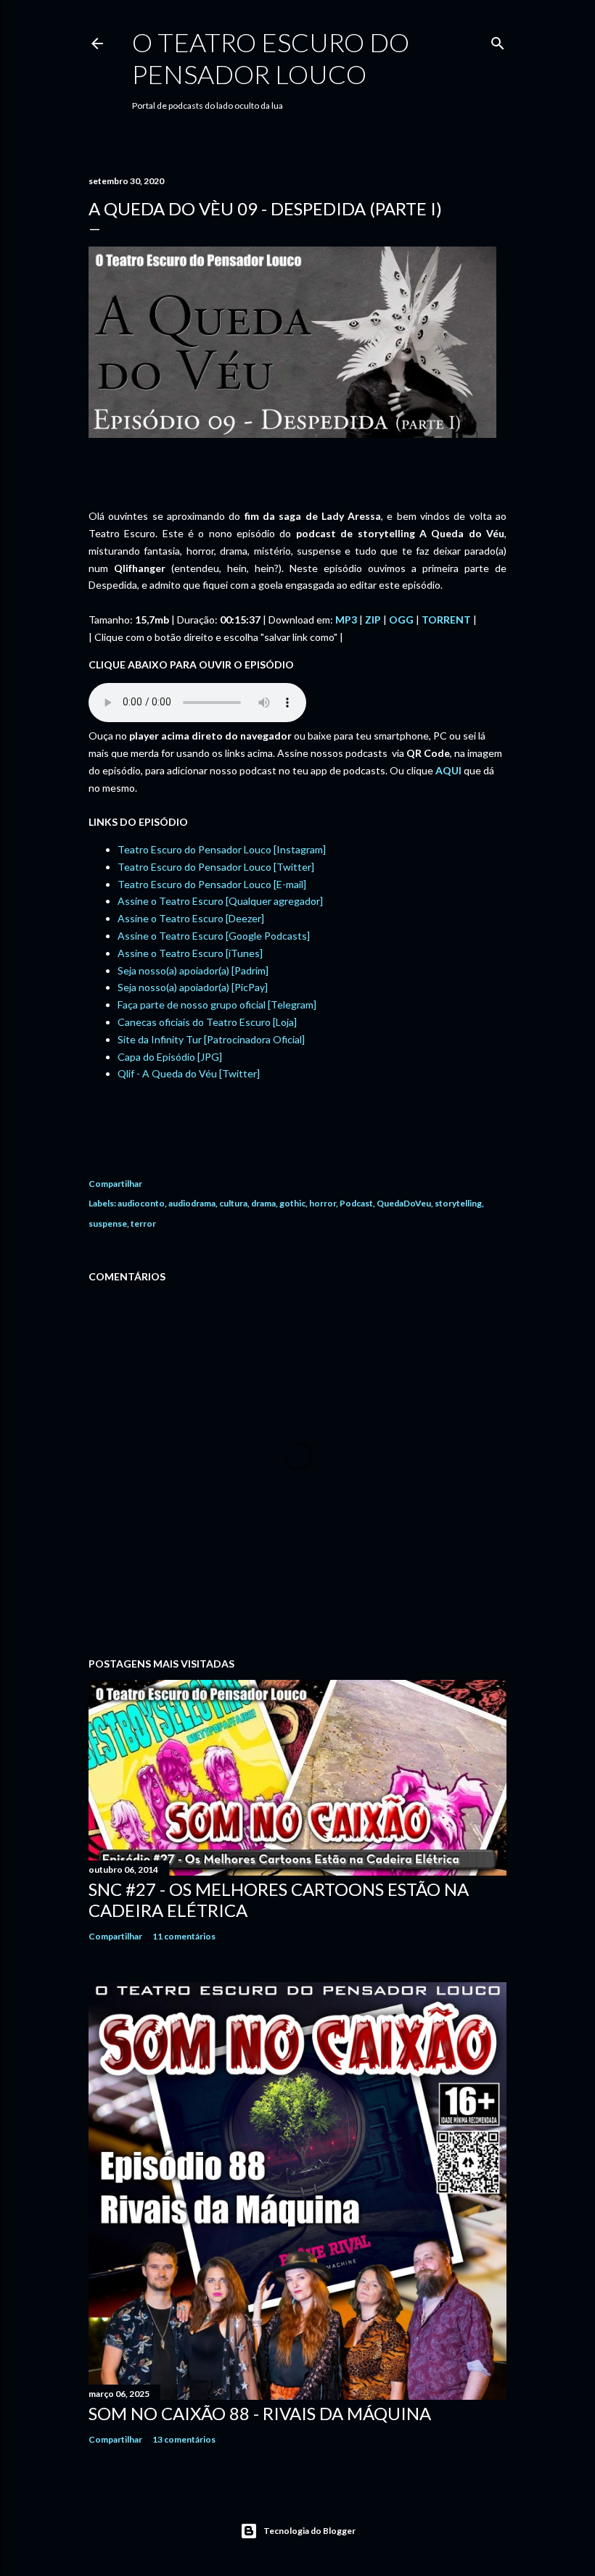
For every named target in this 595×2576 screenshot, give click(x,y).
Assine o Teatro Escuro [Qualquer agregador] (220, 901)
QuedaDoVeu (404, 1203)
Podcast (356, 1203)
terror (143, 1223)
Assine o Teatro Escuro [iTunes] (190, 953)
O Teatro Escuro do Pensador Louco (271, 58)
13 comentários (184, 2439)
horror (323, 1203)
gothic (292, 1203)
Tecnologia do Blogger (309, 2531)
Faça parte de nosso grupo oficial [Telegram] (217, 1005)
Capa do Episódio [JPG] (170, 1057)
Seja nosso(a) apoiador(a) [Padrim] (193, 970)
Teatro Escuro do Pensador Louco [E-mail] (212, 884)
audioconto (141, 1203)
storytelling (458, 1203)
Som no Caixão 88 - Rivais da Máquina (260, 2413)
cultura (233, 1203)
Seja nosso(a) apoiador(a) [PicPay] (193, 987)
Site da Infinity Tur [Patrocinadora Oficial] (211, 1039)
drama (263, 1203)
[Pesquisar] (498, 40)
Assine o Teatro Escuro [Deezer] (191, 918)
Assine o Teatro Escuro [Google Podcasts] (214, 936)
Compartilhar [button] (115, 1184)
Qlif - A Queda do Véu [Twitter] (189, 1073)
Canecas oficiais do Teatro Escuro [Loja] (207, 1022)
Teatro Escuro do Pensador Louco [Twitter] (216, 867)
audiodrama (192, 1203)
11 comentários (184, 1936)
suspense (108, 1223)
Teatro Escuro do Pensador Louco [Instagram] (222, 849)
